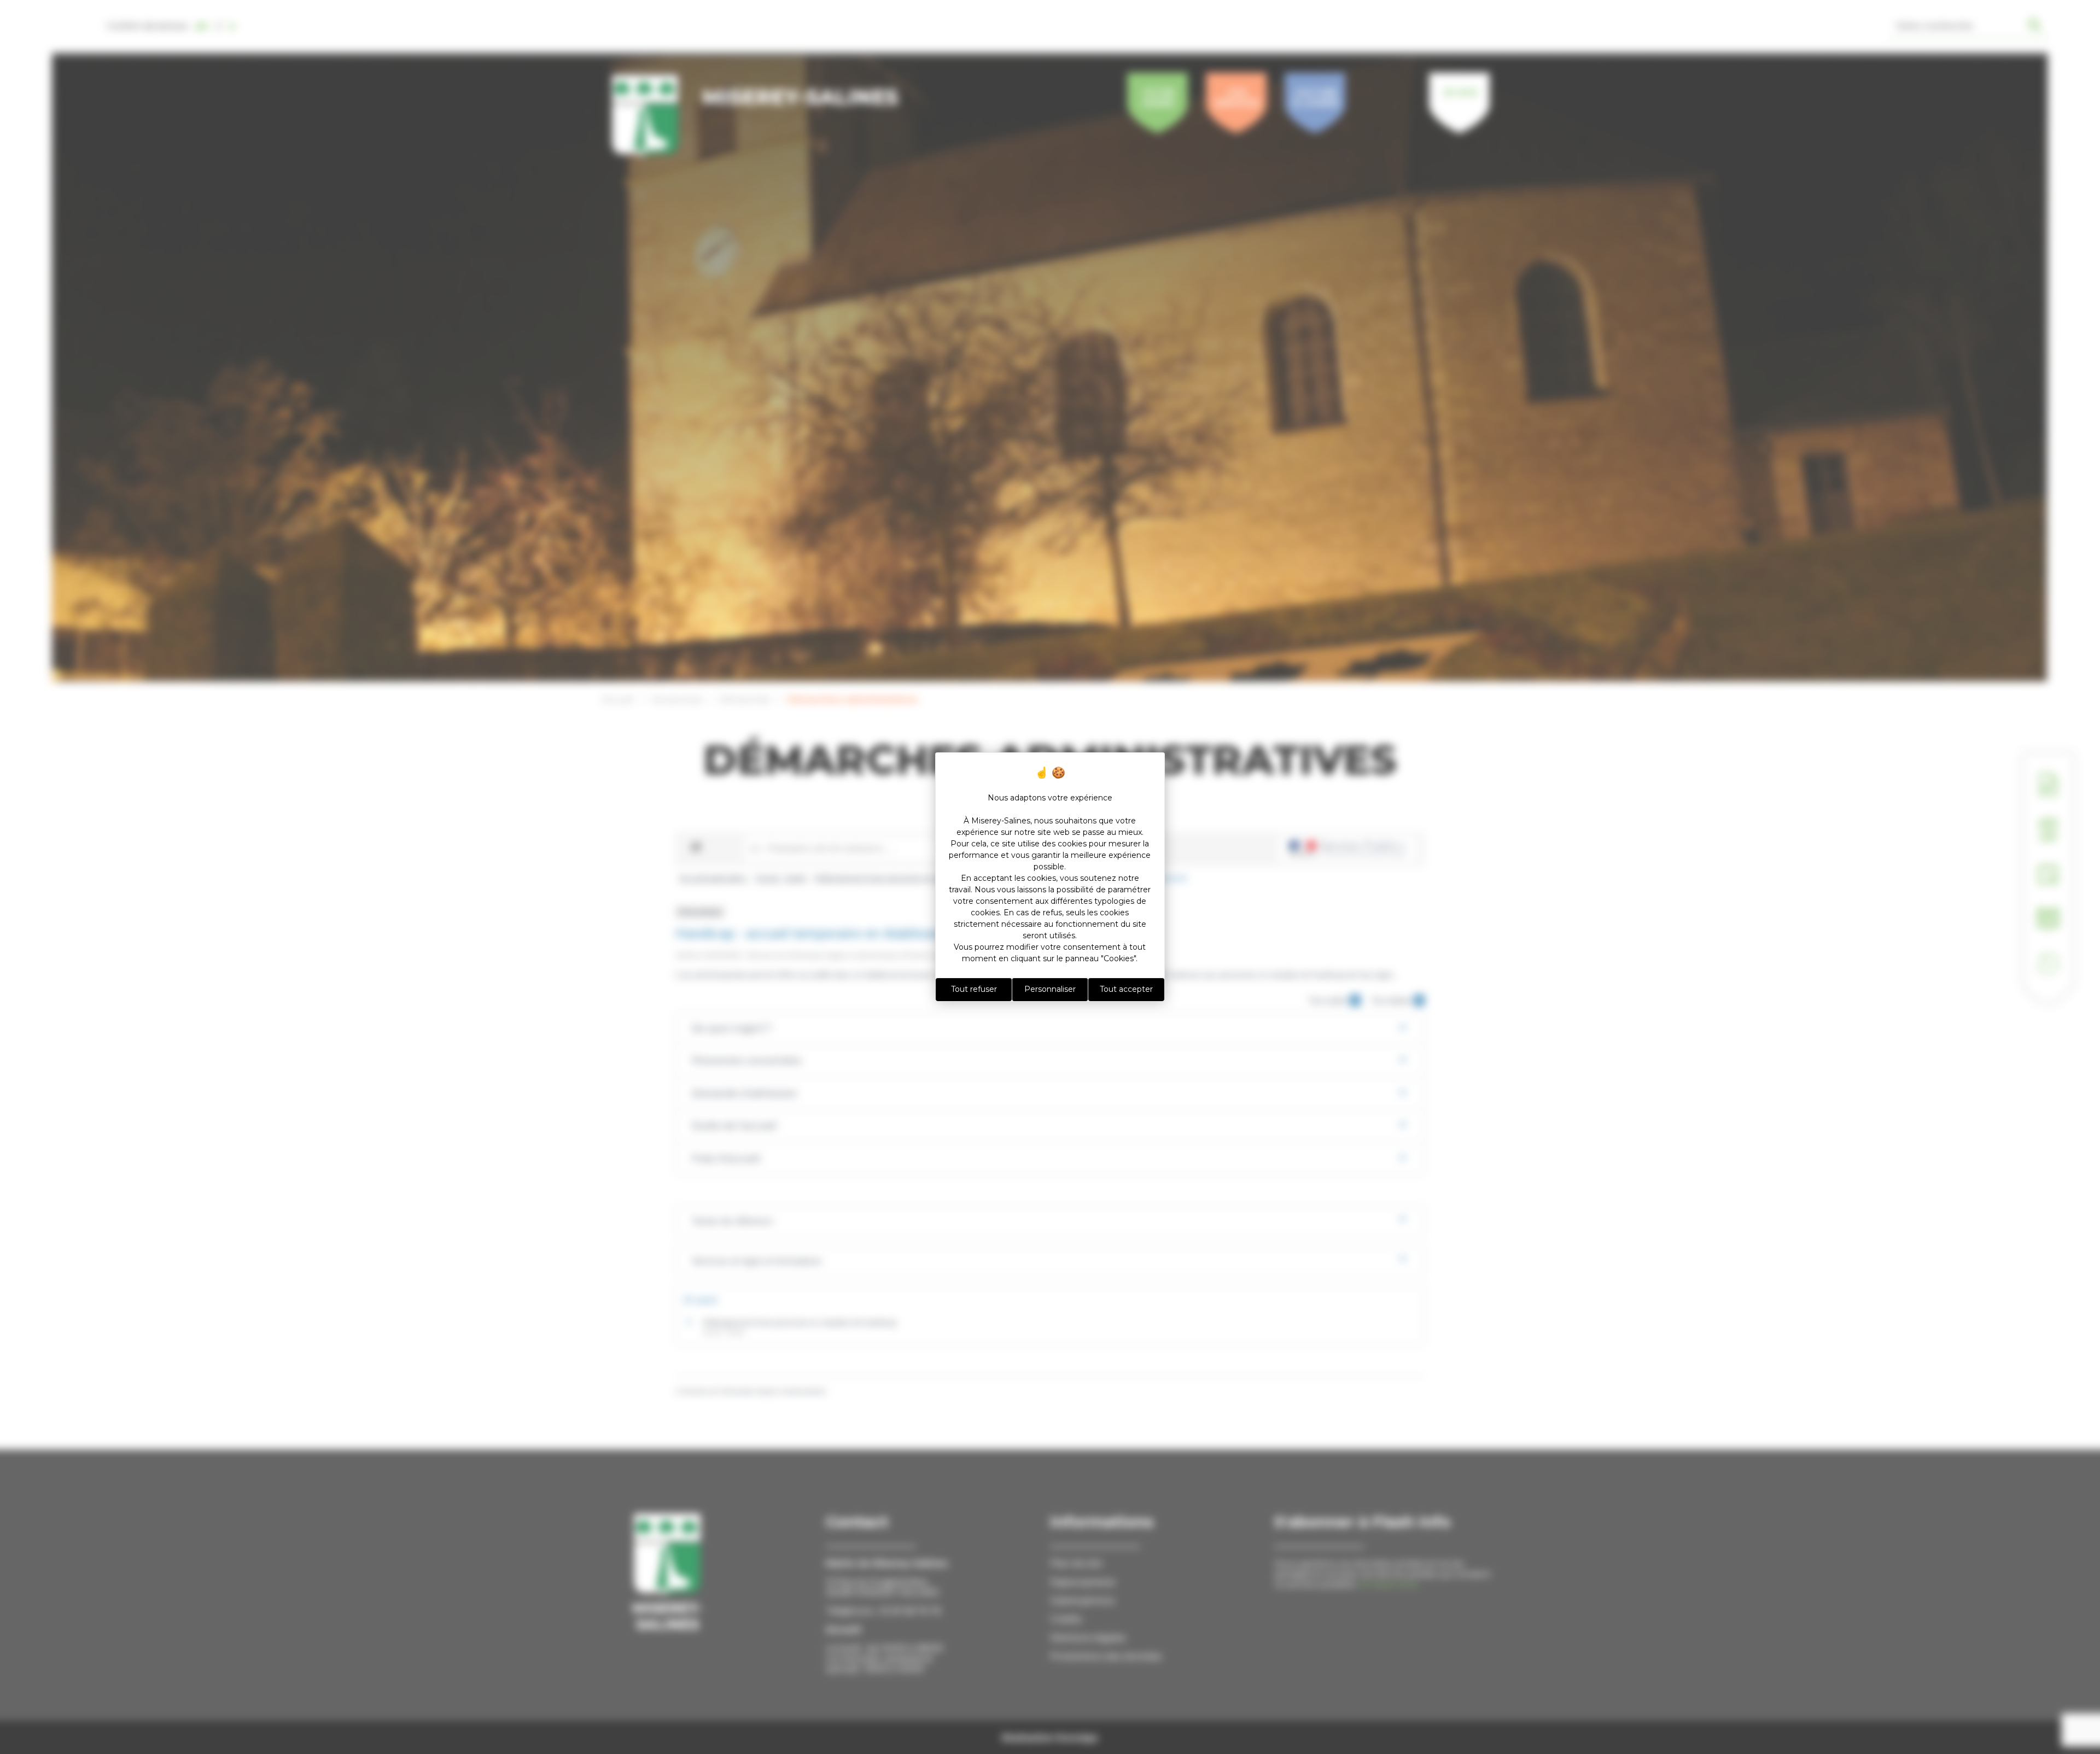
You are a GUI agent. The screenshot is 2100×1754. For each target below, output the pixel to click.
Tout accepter (1126, 989)
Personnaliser (1050, 989)
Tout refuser (974, 989)
